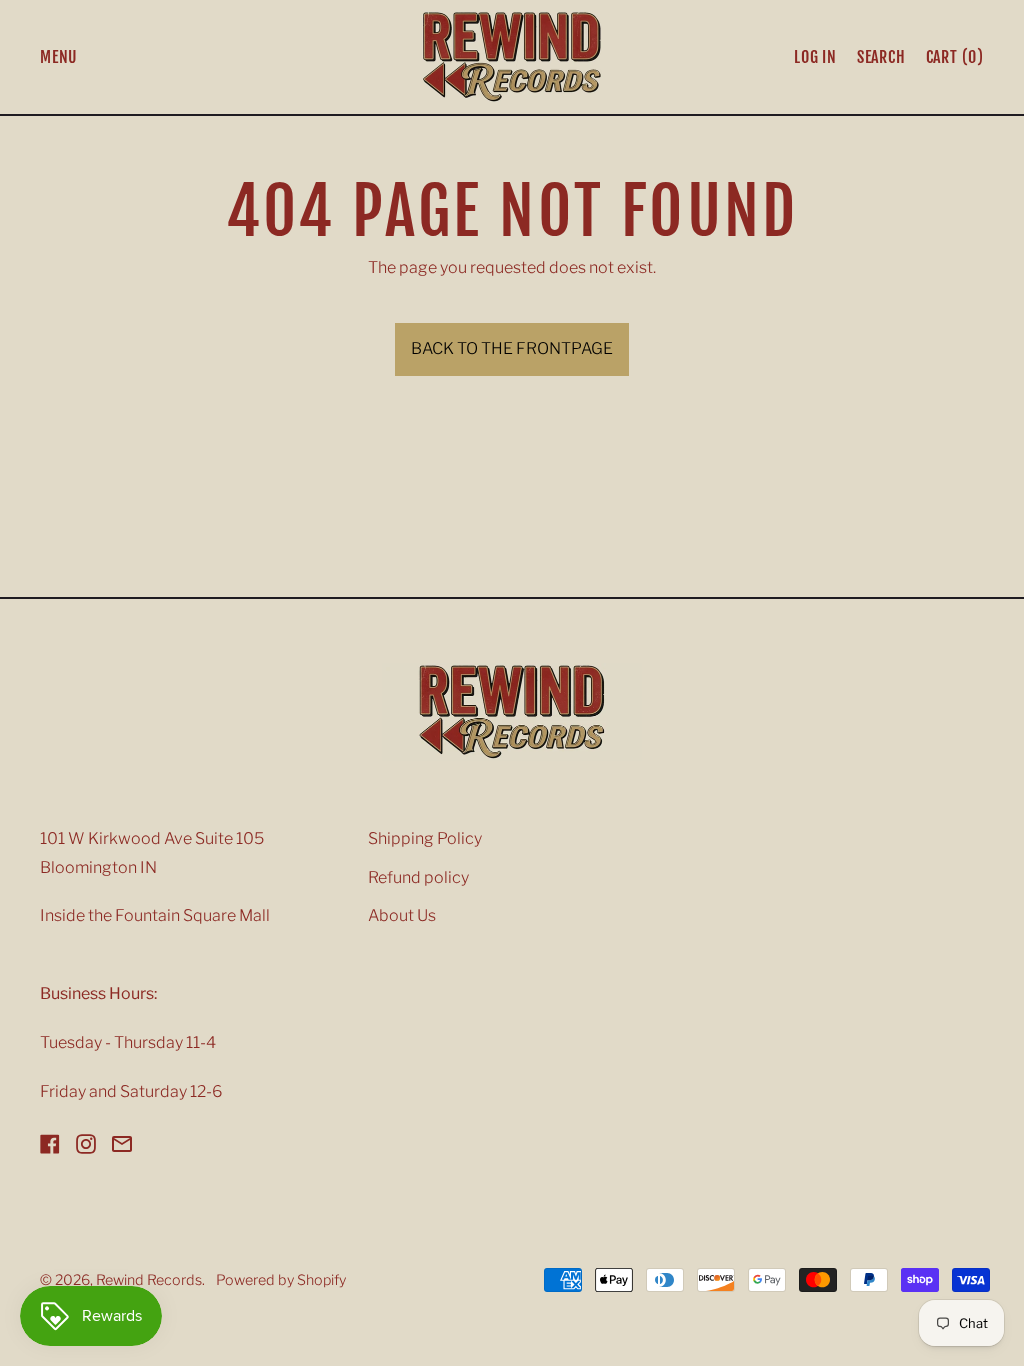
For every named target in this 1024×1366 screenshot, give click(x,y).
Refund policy (418, 877)
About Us (402, 915)
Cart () (954, 61)
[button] (881, 57)
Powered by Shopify (281, 1280)
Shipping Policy (425, 838)
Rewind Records (149, 1280)
